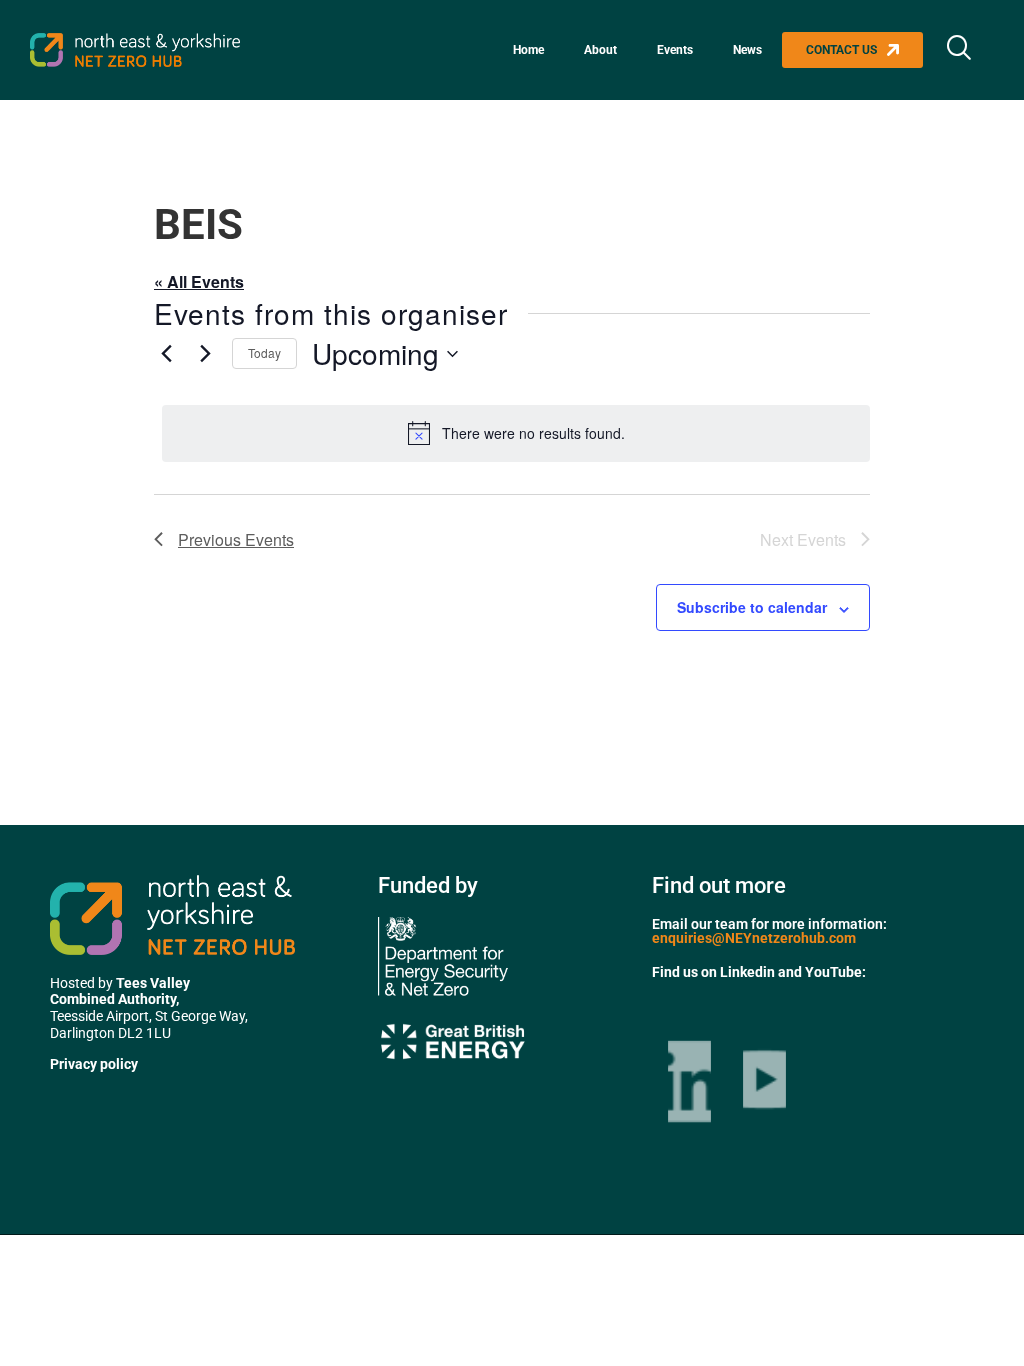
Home (528, 50)
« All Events (199, 281)
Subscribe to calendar (752, 607)
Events (675, 50)
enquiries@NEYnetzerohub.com (754, 938)
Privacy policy (94, 1064)
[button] (959, 50)
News (747, 50)
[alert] (516, 433)
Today (264, 352)
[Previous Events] (166, 354)
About (600, 50)
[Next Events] (205, 354)
